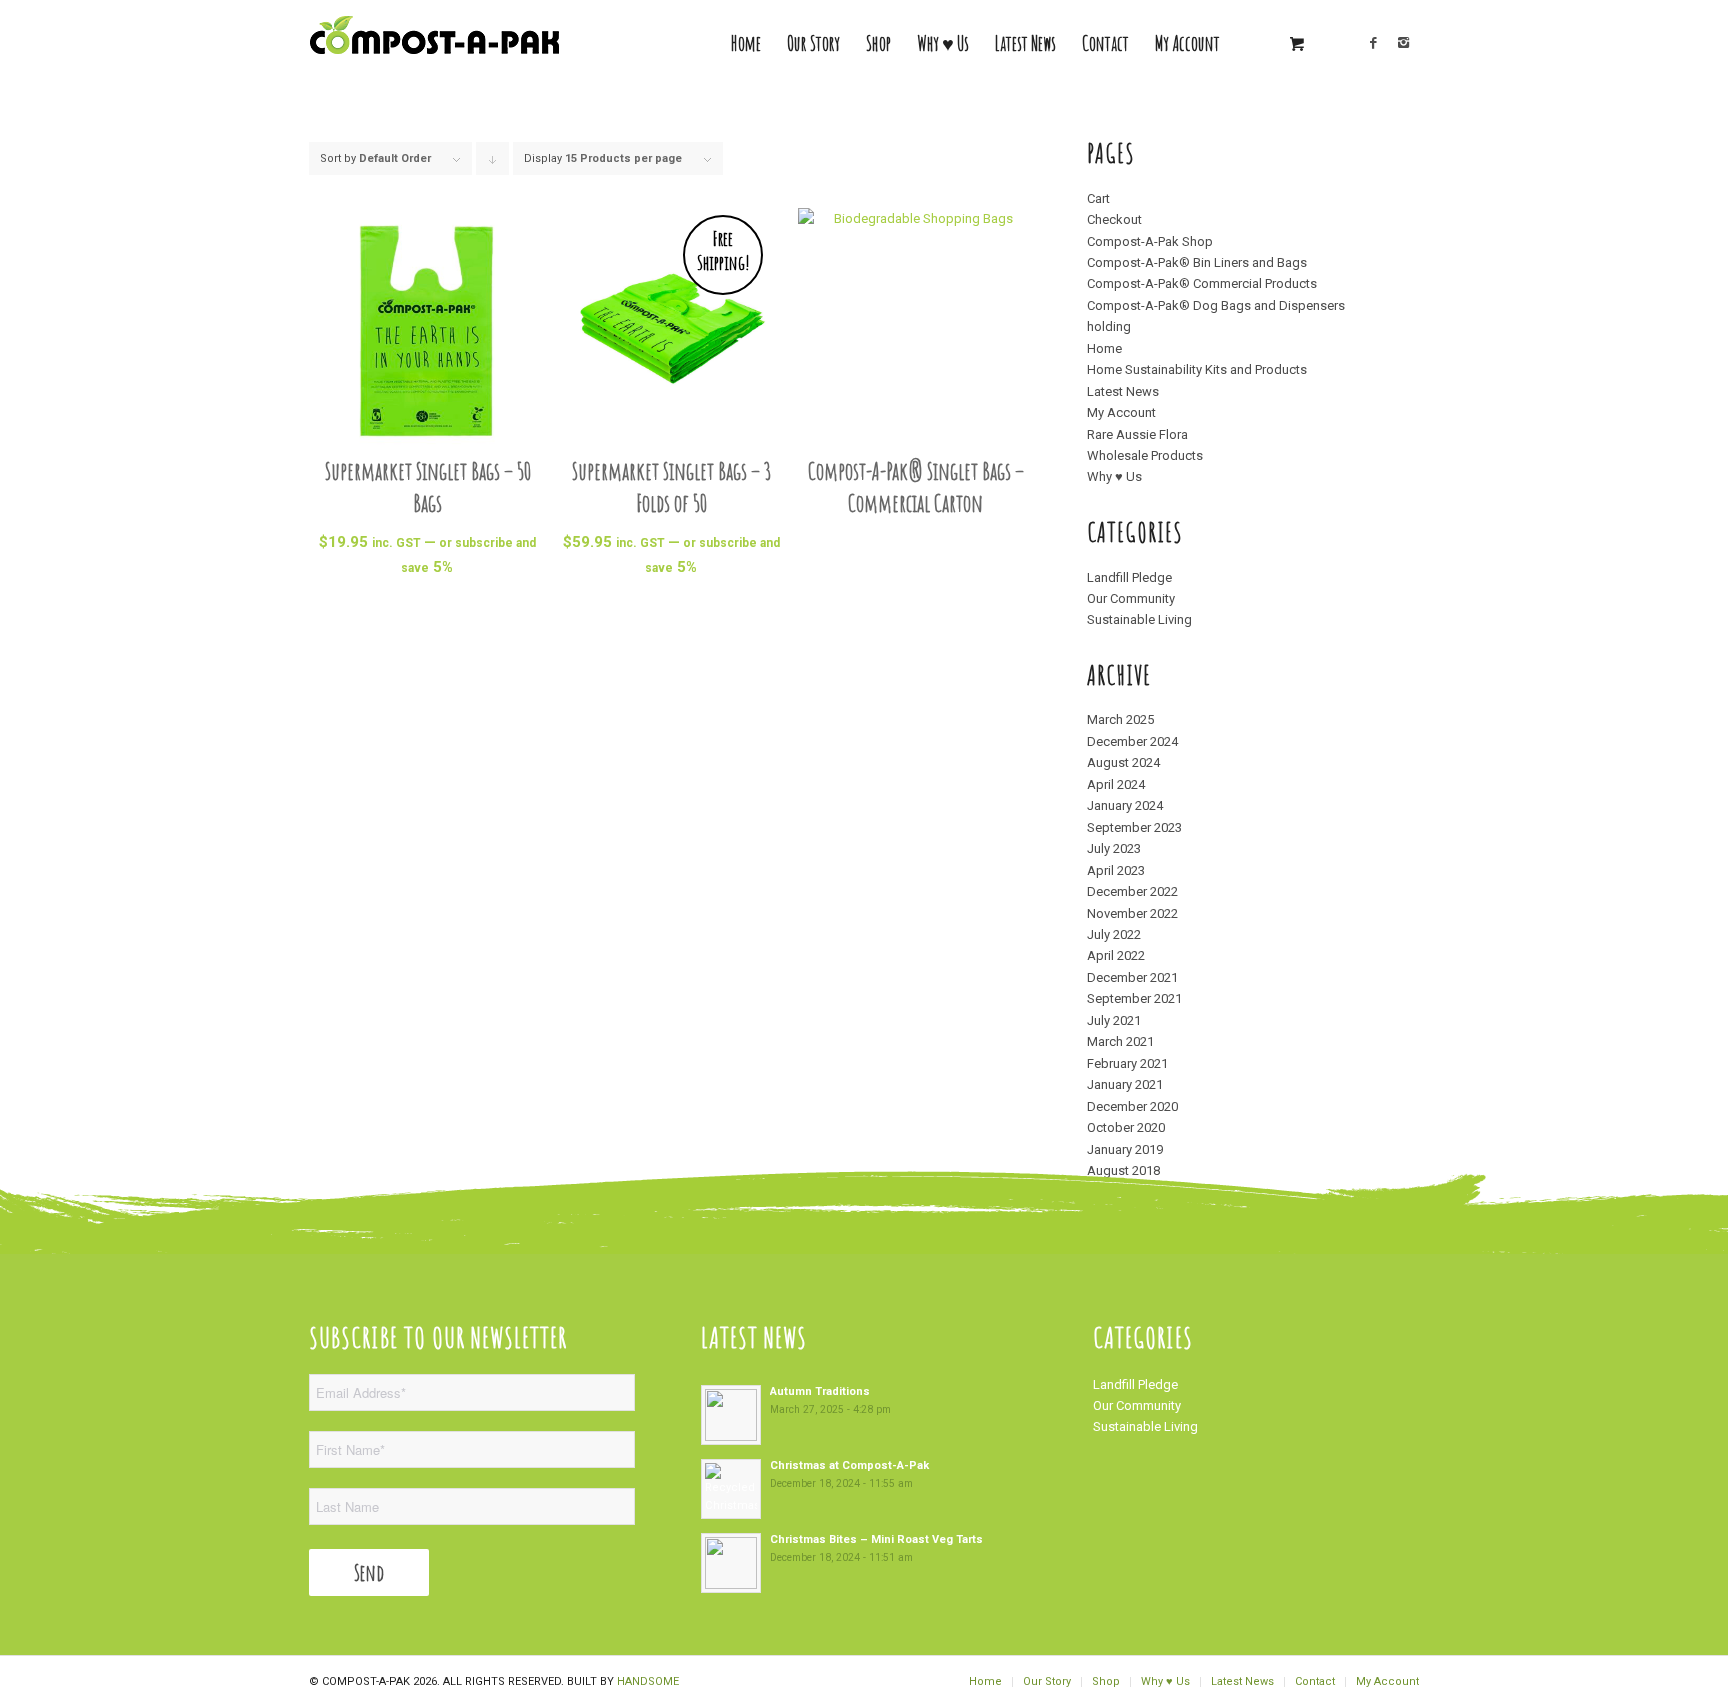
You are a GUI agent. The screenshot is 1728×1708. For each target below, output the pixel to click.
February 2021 (1127, 1063)
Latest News (1123, 391)
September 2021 (1134, 998)
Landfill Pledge (1129, 577)
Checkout (1114, 219)
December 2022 (1132, 891)
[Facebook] (1374, 43)
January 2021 (1125, 1084)
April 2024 (1116, 784)
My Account (1121, 412)
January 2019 (1125, 1149)
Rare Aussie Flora (1137, 434)
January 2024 (1125, 805)
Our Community (1131, 598)
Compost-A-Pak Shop (1150, 241)
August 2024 (1123, 762)
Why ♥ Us (1114, 476)
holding (1109, 326)
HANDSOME (648, 1681)
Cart (1098, 198)
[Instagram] (1404, 43)
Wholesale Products (1145, 455)
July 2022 (1114, 934)
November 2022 (1132, 913)
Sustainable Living (1139, 619)
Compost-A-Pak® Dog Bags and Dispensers (1216, 305)
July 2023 (1114, 848)
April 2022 (1116, 955)
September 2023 (1134, 827)
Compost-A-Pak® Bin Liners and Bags (1197, 262)
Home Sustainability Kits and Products (1197, 369)
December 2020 (1132, 1106)
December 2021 (1132, 977)
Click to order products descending (493, 163)
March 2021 (1120, 1041)
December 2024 (1132, 741)
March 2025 (1120, 719)
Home (1104, 348)
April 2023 (1116, 870)
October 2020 (1126, 1127)
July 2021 (1114, 1020)
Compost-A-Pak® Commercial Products (1202, 283)
